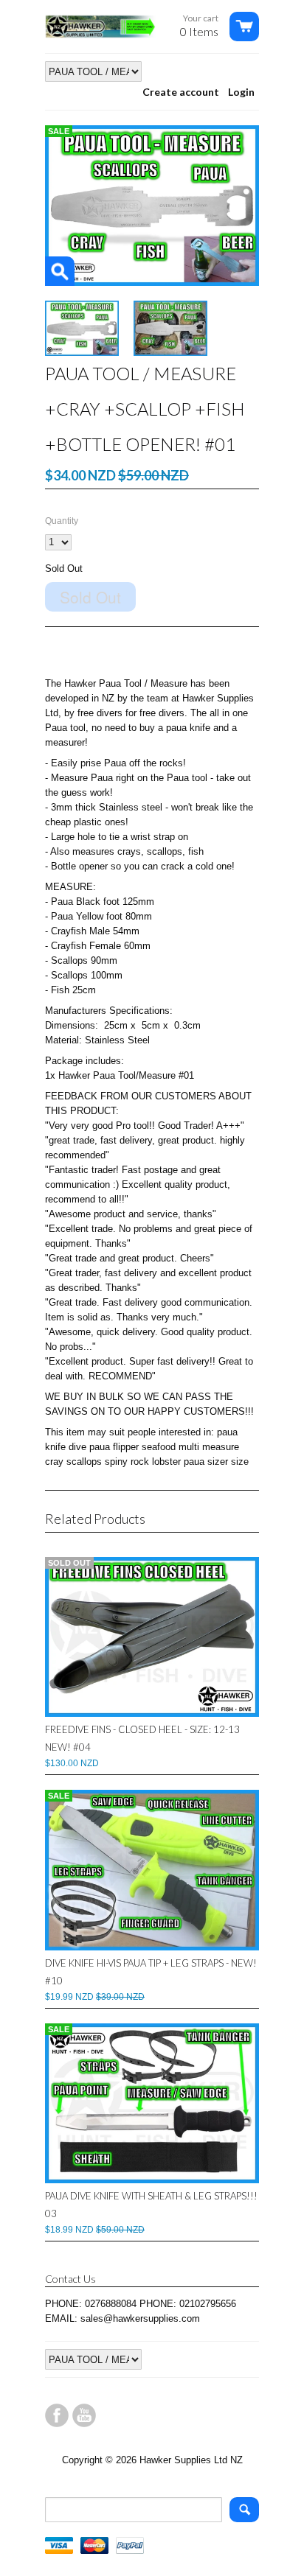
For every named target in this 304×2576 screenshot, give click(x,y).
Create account (181, 92)
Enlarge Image (60, 271)
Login (241, 92)
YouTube (84, 2415)
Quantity (62, 521)
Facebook (57, 2415)
